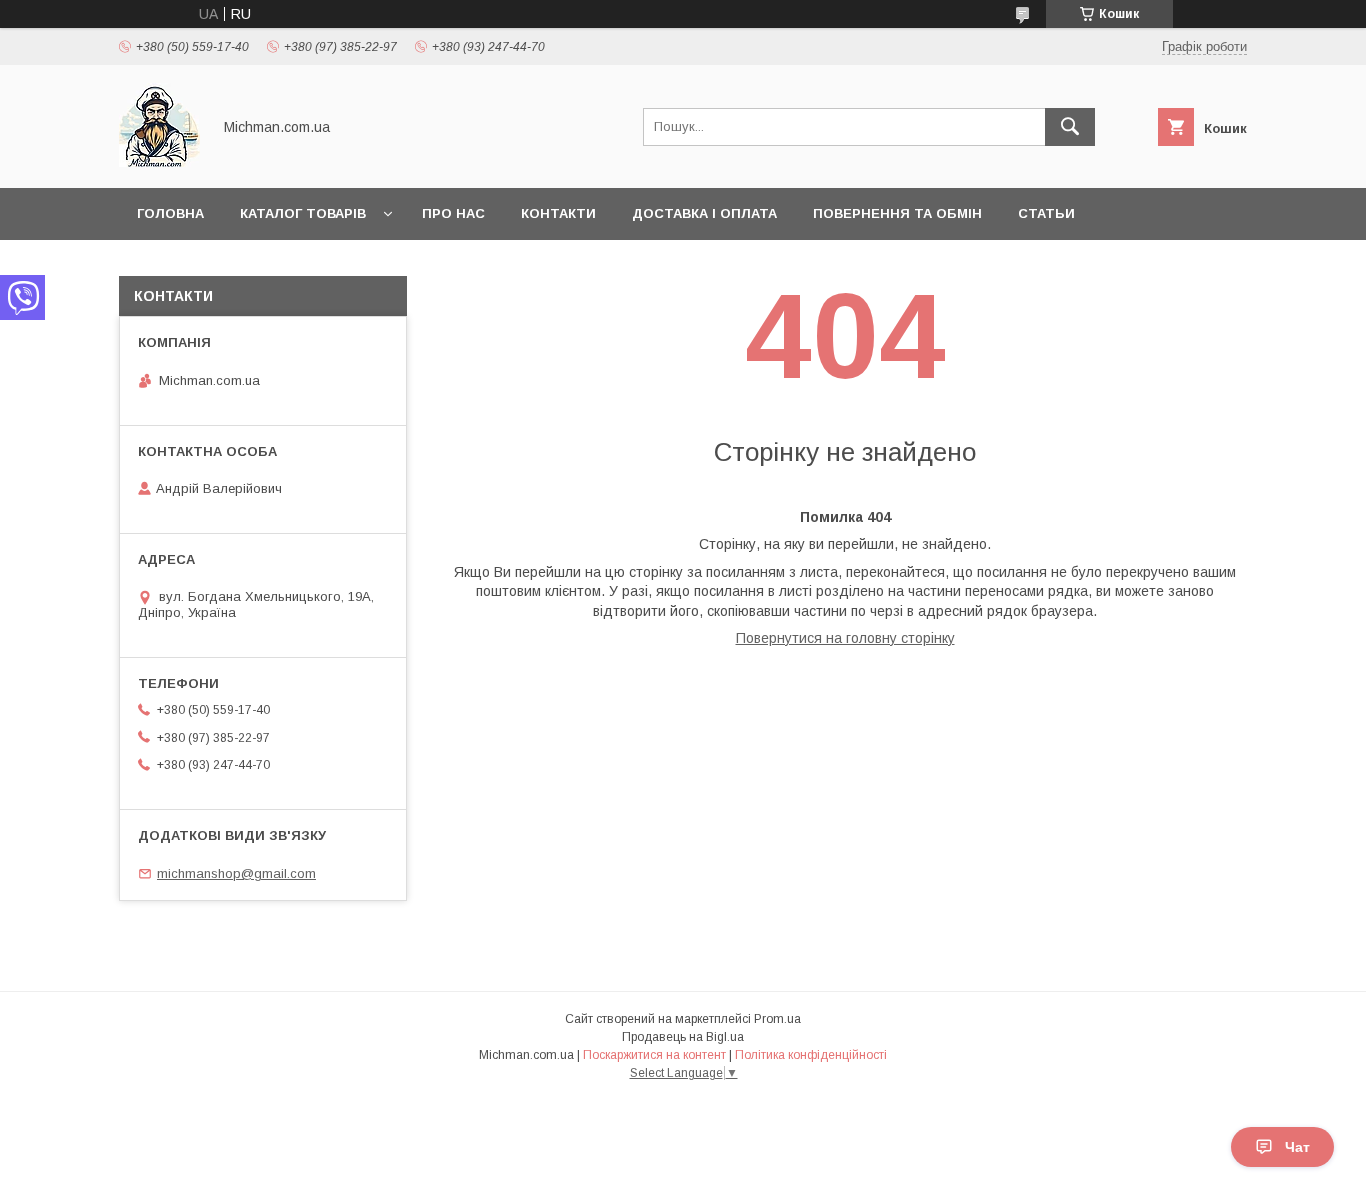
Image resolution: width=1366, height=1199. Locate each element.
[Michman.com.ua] (159, 162)
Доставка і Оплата (704, 213)
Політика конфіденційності (811, 1055)
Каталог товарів (303, 213)
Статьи (1046, 213)
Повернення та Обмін (897, 213)
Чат (1297, 1147)
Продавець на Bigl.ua (683, 1037)
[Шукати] (1070, 127)
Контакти (558, 213)
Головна (170, 213)
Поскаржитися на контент (654, 1055)
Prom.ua (777, 1019)
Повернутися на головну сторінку (845, 638)
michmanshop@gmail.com (236, 873)
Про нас (453, 213)
